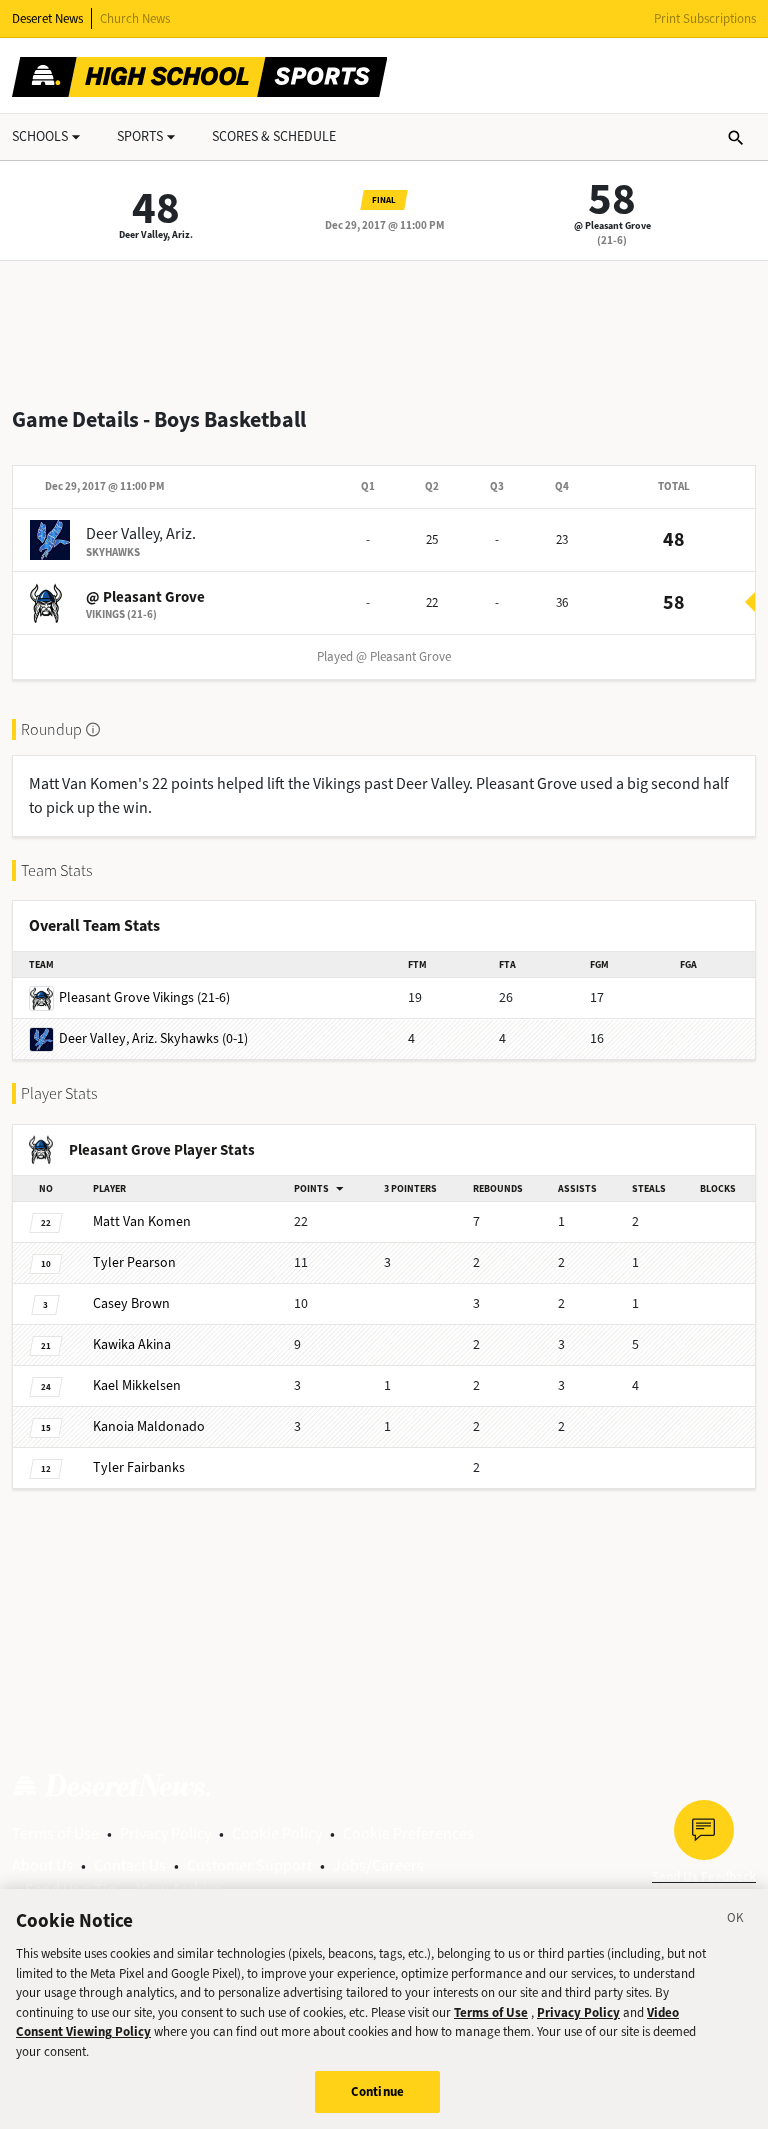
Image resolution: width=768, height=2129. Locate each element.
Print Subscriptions (705, 18)
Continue (377, 2091)
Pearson (134, 1262)
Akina (132, 1344)
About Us (42, 1865)
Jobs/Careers (378, 1865)
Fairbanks (139, 1467)
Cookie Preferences (408, 1833)
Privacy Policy (165, 1833)
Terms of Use (55, 1833)
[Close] (736, 1921)
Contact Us (130, 1865)
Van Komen (142, 1221)
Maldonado (149, 1426)
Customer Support (249, 1865)
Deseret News (47, 18)
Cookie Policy (277, 1833)
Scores (274, 136)
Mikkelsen (137, 1385)
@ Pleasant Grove (612, 225)
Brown (131, 1303)
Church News (135, 18)
